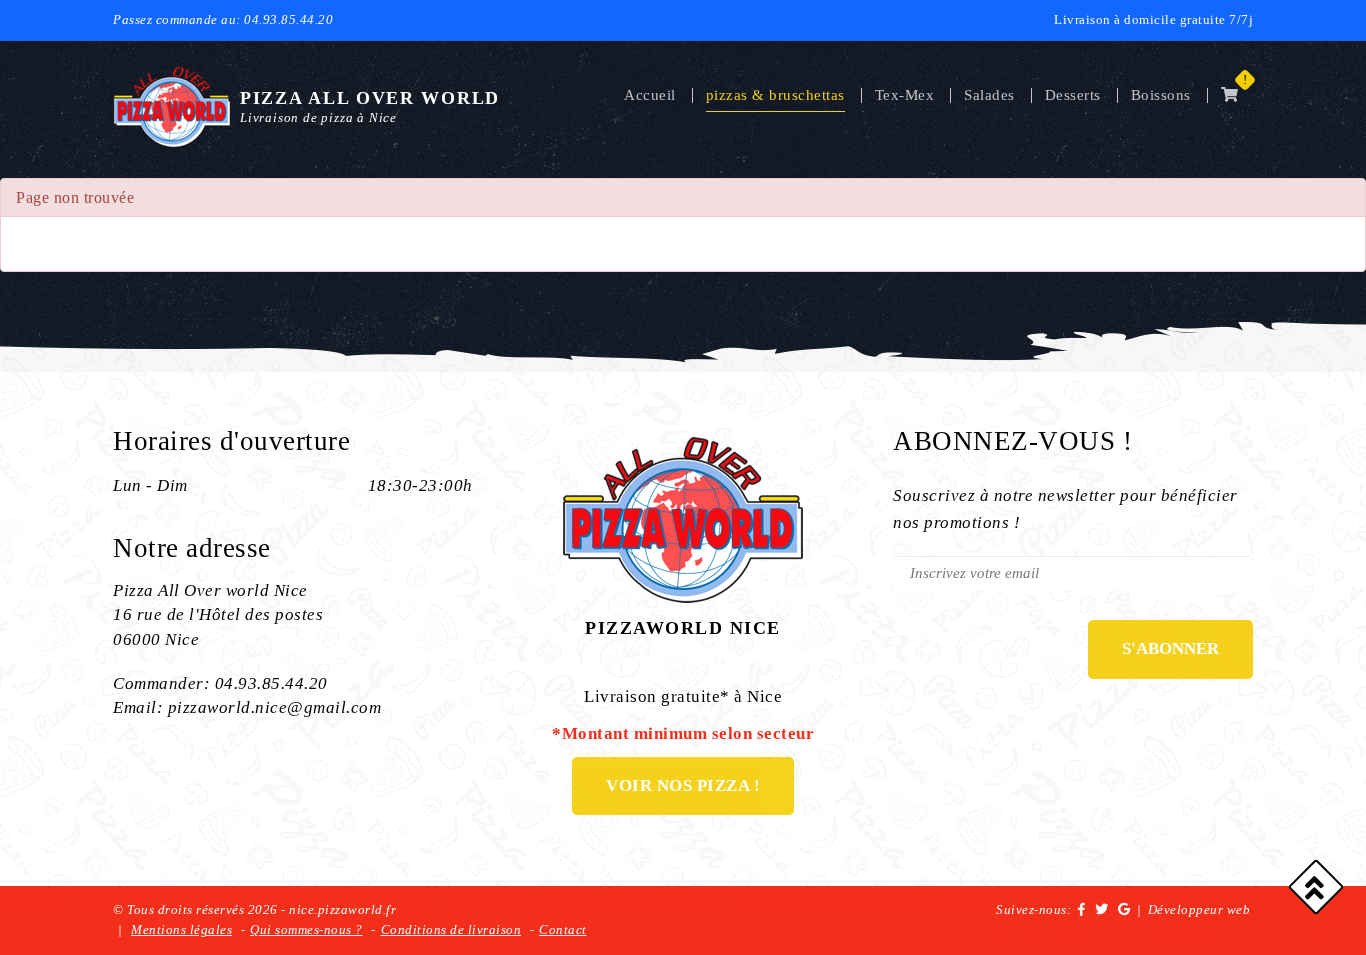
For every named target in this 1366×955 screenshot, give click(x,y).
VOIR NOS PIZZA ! (683, 785)
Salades (989, 95)
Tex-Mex (905, 95)
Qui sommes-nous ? (306, 929)
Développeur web (1199, 909)
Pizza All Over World (370, 98)
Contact (563, 929)
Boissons (1161, 95)
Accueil (650, 95)
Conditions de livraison (451, 929)
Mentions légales (181, 929)
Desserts (1073, 95)
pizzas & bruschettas (775, 95)
